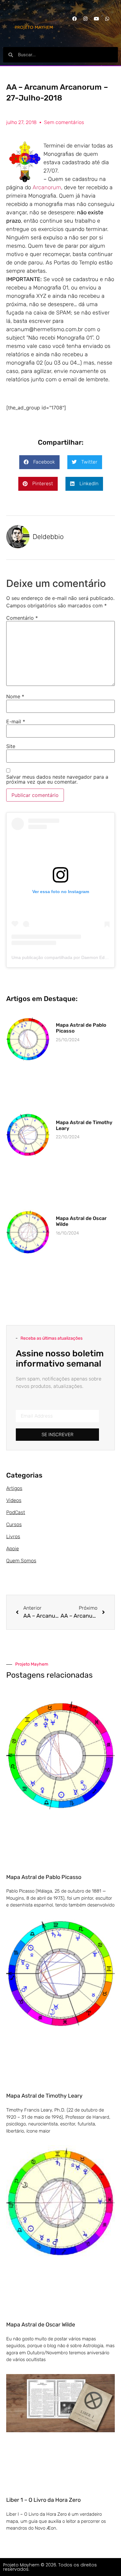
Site (11, 746)
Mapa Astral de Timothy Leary (44, 2096)
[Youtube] (96, 19)
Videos (14, 1500)
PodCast (16, 1512)
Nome (15, 696)
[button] (39, 462)
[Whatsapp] (107, 19)
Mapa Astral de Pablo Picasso (44, 1877)
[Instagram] (85, 19)
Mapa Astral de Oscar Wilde (41, 2325)
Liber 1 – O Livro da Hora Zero (43, 2500)
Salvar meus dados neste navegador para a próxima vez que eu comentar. (57, 779)
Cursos (14, 1524)
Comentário (22, 618)
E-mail (16, 721)
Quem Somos (21, 1561)
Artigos (14, 1488)
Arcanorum (47, 187)
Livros (13, 1536)
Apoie (13, 1549)
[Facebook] (74, 19)
